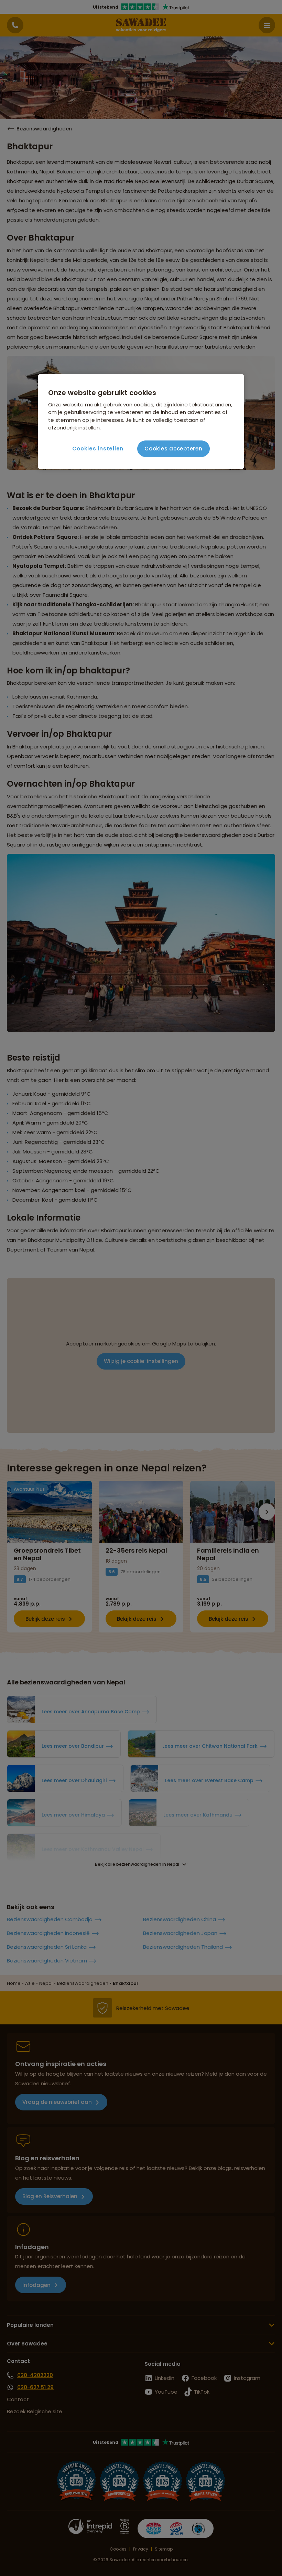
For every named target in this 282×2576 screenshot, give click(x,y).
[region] (141, 422)
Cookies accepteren (173, 449)
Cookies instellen (98, 449)
